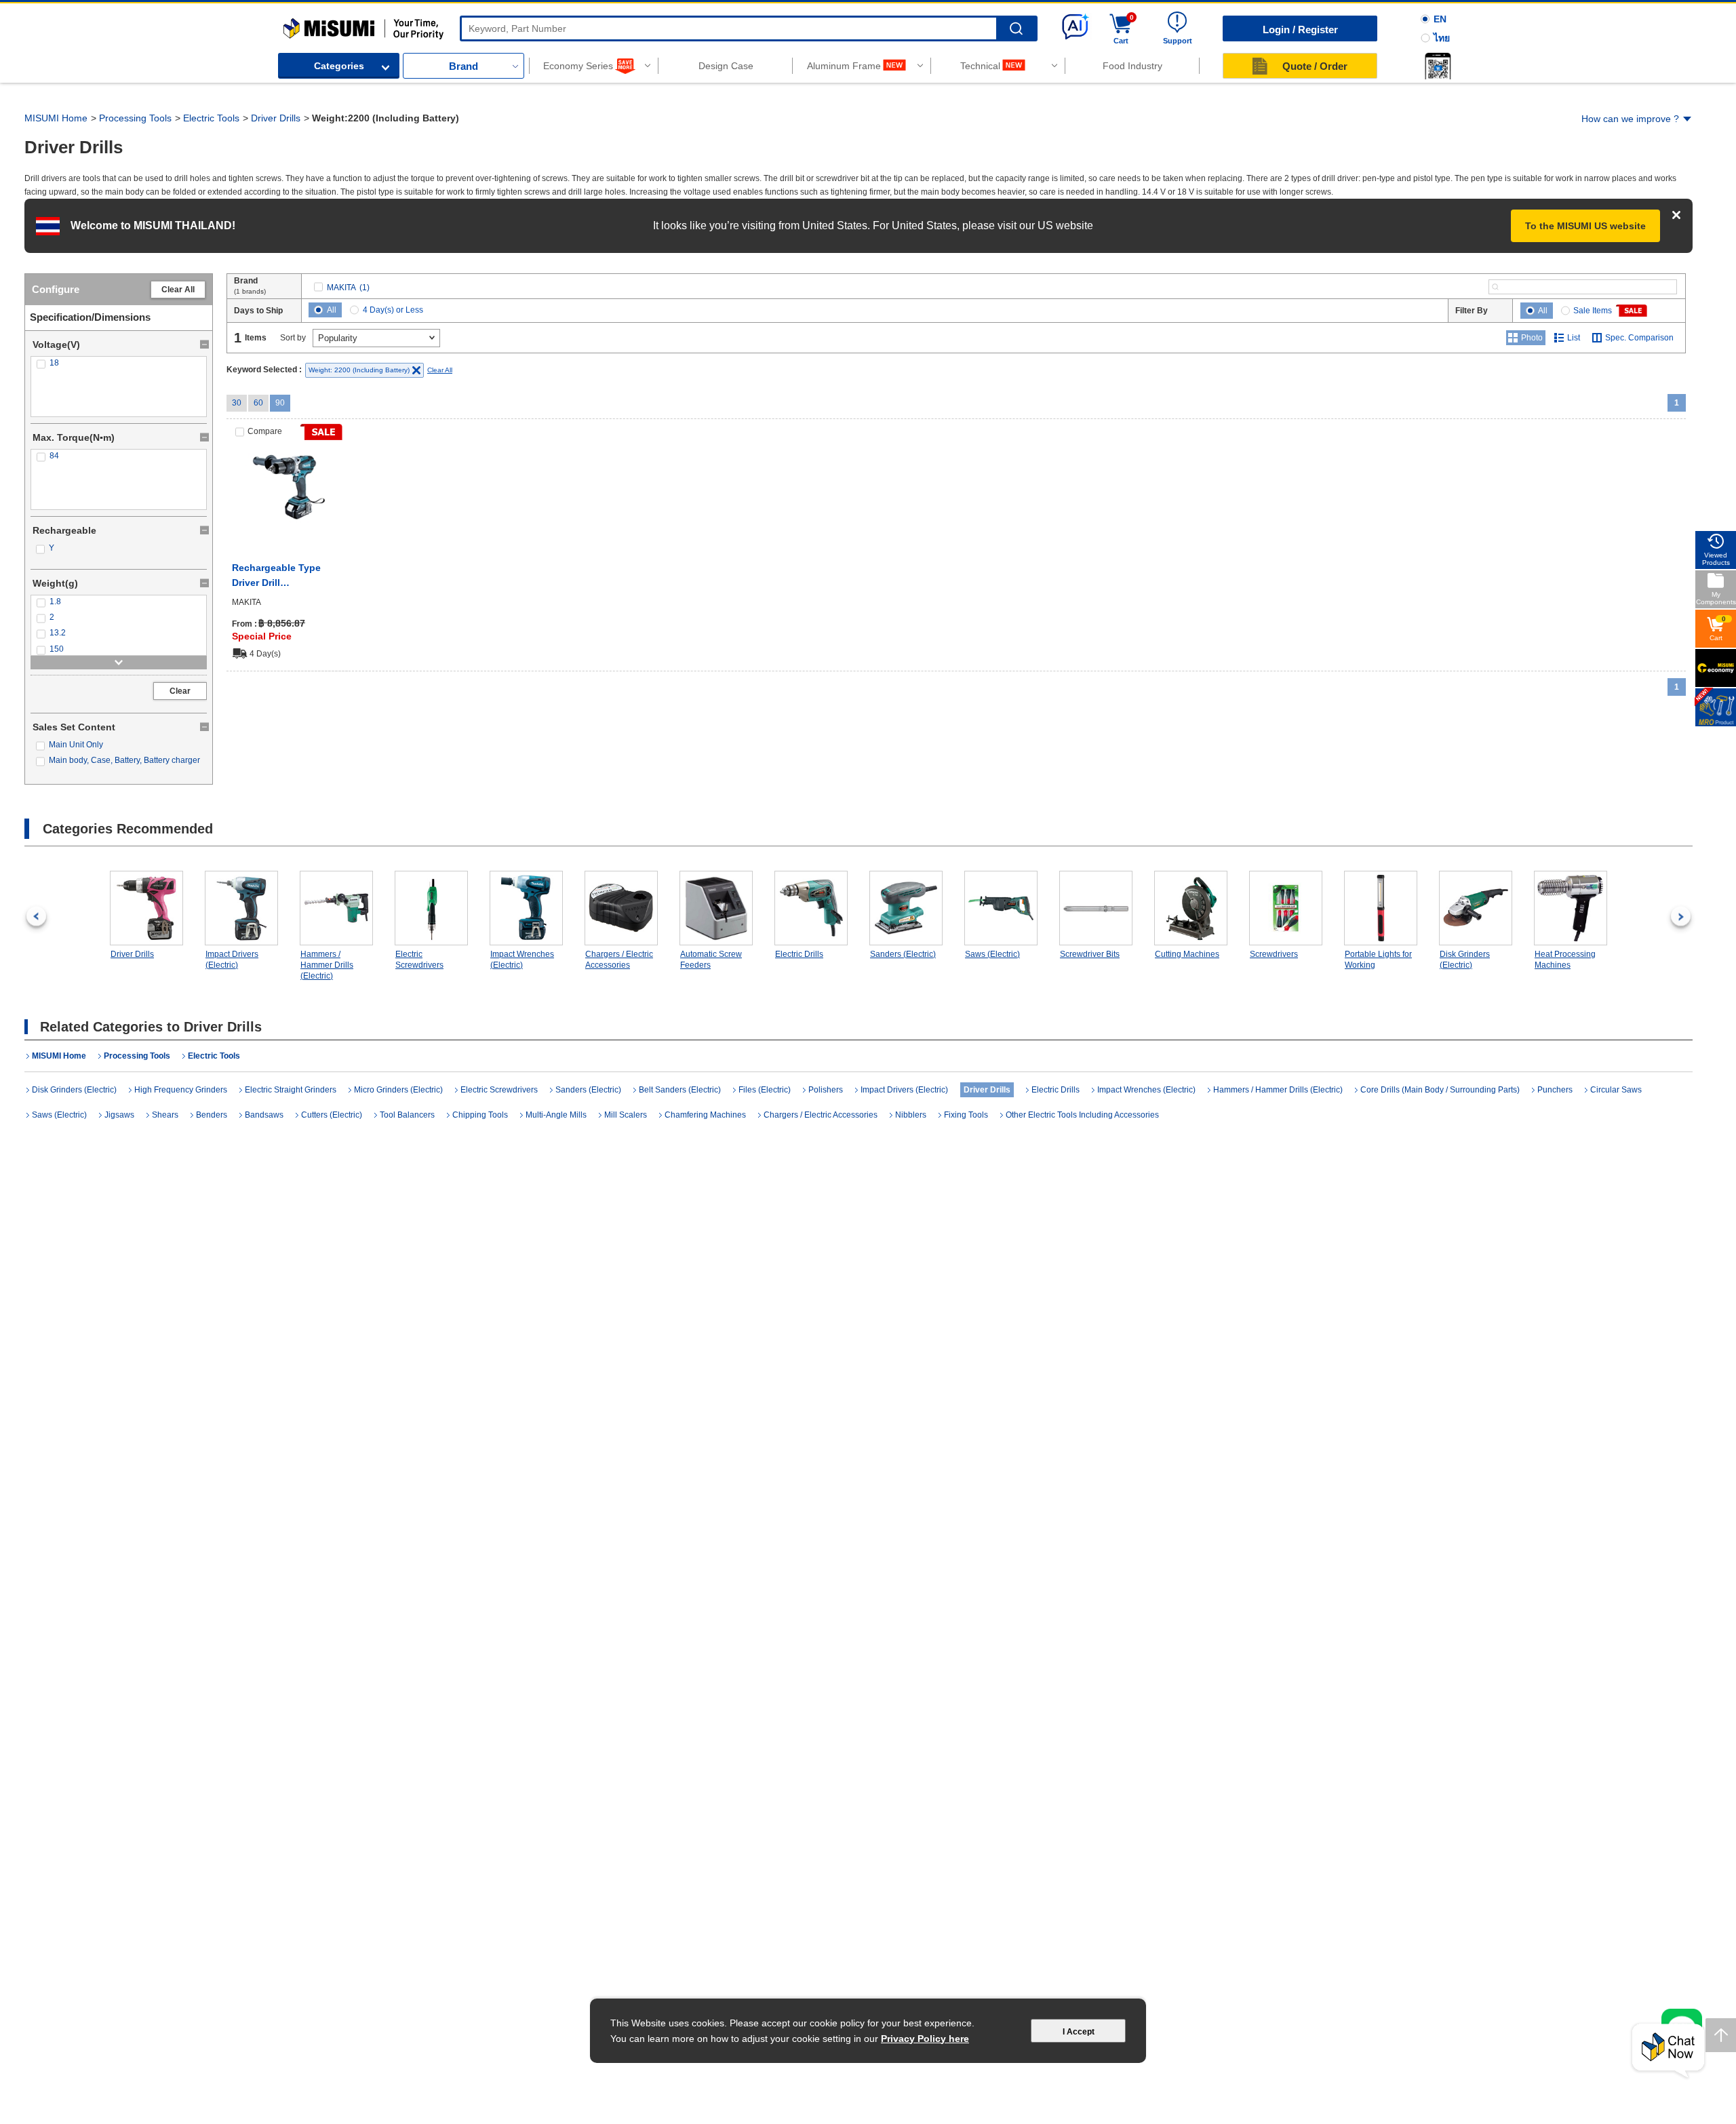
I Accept (1079, 2032)
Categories (339, 66)
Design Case (726, 66)
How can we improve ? (1630, 119)
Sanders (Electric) (903, 954)
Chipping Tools (480, 1115)
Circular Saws (1616, 1090)
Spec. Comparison (1639, 338)
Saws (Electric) (992, 954)
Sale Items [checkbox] (1593, 311)
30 (237, 403)
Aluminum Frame (844, 66)
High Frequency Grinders (181, 1090)
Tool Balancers (407, 1115)
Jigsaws (119, 1115)
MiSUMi (295, 24)
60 (258, 403)
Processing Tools (135, 118)
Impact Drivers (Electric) (232, 960)
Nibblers (911, 1115)
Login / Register (1300, 29)
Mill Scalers (626, 1115)
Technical (980, 66)
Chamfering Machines (705, 1115)
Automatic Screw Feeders (711, 960)
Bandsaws (264, 1115)
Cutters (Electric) (332, 1115)
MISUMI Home (56, 118)
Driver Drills (276, 118)
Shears (165, 1115)
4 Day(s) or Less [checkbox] (393, 310)
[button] (1438, 66)
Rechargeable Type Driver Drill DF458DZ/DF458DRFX (282, 576)
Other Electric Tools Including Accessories (1082, 1115)
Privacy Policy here (925, 2039)
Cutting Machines (1187, 954)
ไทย (1442, 38)
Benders (212, 1115)
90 (280, 403)
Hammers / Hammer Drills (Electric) (327, 965)
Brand (463, 66)
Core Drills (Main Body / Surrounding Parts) (1440, 1090)
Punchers (1555, 1090)
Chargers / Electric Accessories (619, 960)
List (1574, 338)
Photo (1532, 338)
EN (1440, 19)
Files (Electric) (765, 1090)
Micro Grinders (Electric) (398, 1090)
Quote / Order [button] (1315, 66)
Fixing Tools (966, 1115)
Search (1016, 29)
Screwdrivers (1274, 954)
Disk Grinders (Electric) (1465, 960)
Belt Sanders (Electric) (680, 1090)
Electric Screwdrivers (419, 960)
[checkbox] (119, 363)
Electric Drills (799, 954)
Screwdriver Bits (1090, 954)
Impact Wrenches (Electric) (522, 960)
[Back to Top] (1721, 2035)
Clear (180, 691)
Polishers (826, 1090)
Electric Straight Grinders (291, 1090)
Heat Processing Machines (1565, 960)
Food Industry (1132, 66)
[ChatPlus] (1668, 2051)
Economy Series (578, 66)
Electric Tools (211, 118)
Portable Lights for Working (1378, 960)
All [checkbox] (332, 310)
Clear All (178, 290)
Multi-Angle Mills (556, 1115)
